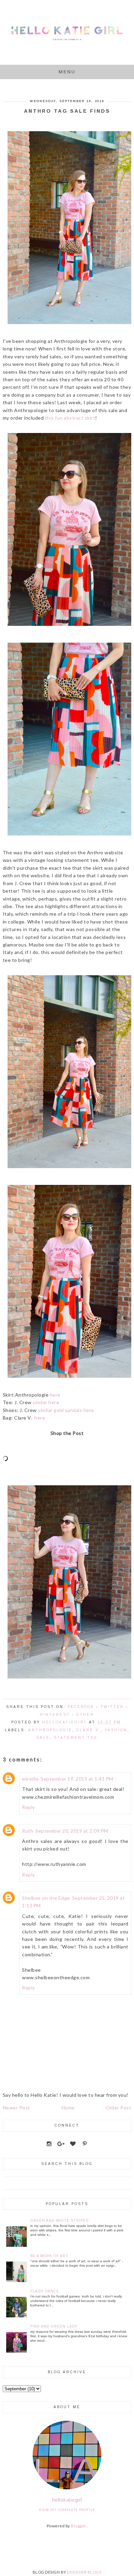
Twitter (112, 1707)
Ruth (28, 1831)
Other (85, 1715)
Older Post (119, 2108)
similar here (46, 1402)
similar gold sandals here (66, 1410)
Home (68, 2108)
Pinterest (55, 1715)
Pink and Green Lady (54, 2326)
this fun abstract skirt (70, 418)
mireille (30, 1779)
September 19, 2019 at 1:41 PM (77, 1779)
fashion (116, 1730)
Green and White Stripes (59, 2221)
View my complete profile (67, 2510)
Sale (43, 1738)
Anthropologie (50, 1730)
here (55, 1395)
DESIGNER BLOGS (84, 2572)
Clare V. (88, 1730)
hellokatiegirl (67, 2500)
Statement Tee (76, 1738)
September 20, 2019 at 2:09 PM (72, 1831)
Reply (29, 1807)
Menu (67, 72)
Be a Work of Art (49, 2256)
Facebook (81, 1707)
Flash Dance (45, 2291)
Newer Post (16, 2108)
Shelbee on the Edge (46, 1898)
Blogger (79, 2526)
